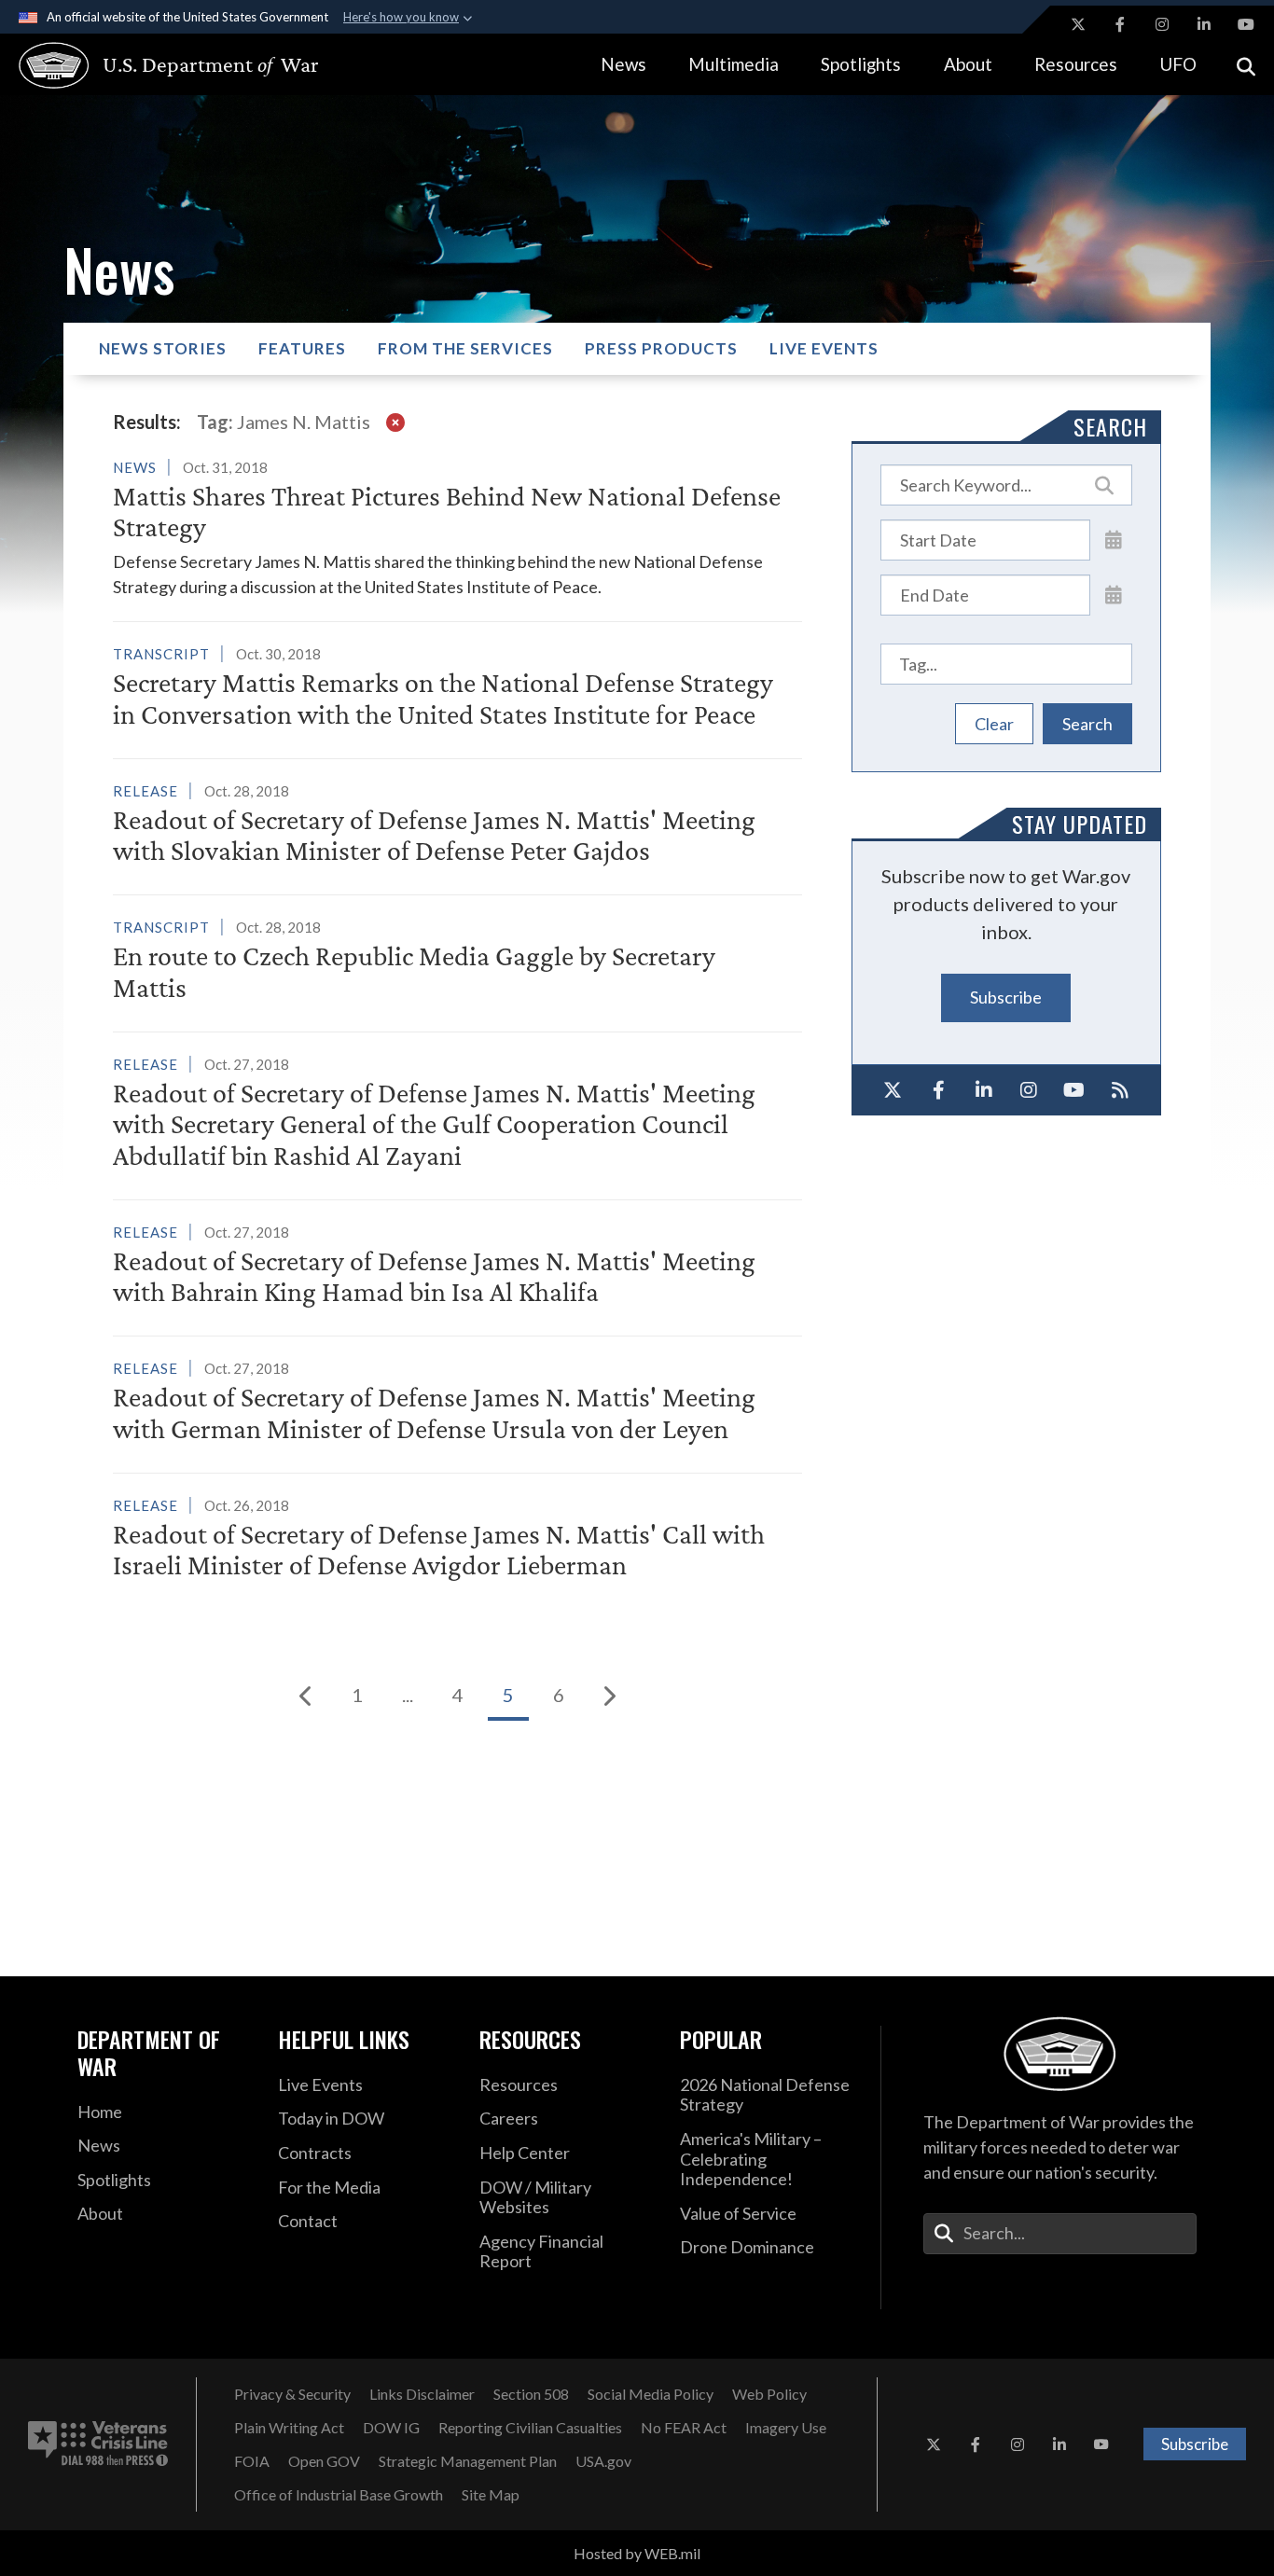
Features (302, 348)
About (968, 64)
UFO (1178, 64)
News (623, 64)
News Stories (163, 348)
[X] (893, 1090)
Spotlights (861, 64)
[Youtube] (1075, 1090)
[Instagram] (1029, 1090)
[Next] (609, 1696)
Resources (1076, 64)
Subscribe (1006, 997)
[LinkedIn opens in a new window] (1204, 24)
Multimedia (734, 64)
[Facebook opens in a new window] (1120, 24)
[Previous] (307, 1696)
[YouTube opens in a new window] (1246, 24)
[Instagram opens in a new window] (1162, 24)
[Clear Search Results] (395, 422)
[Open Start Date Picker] (1114, 539)
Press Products (661, 348)
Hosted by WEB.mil (637, 2553)
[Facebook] (939, 1090)
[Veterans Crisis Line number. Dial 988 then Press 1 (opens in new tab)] (98, 2444)
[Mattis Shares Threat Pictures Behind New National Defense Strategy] (457, 527)
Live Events (824, 348)
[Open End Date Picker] (1114, 594)
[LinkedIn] (983, 1090)
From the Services (465, 348)
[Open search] (1246, 65)
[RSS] (1120, 1090)
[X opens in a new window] (1078, 24)
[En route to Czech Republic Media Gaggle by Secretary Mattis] (457, 962)
